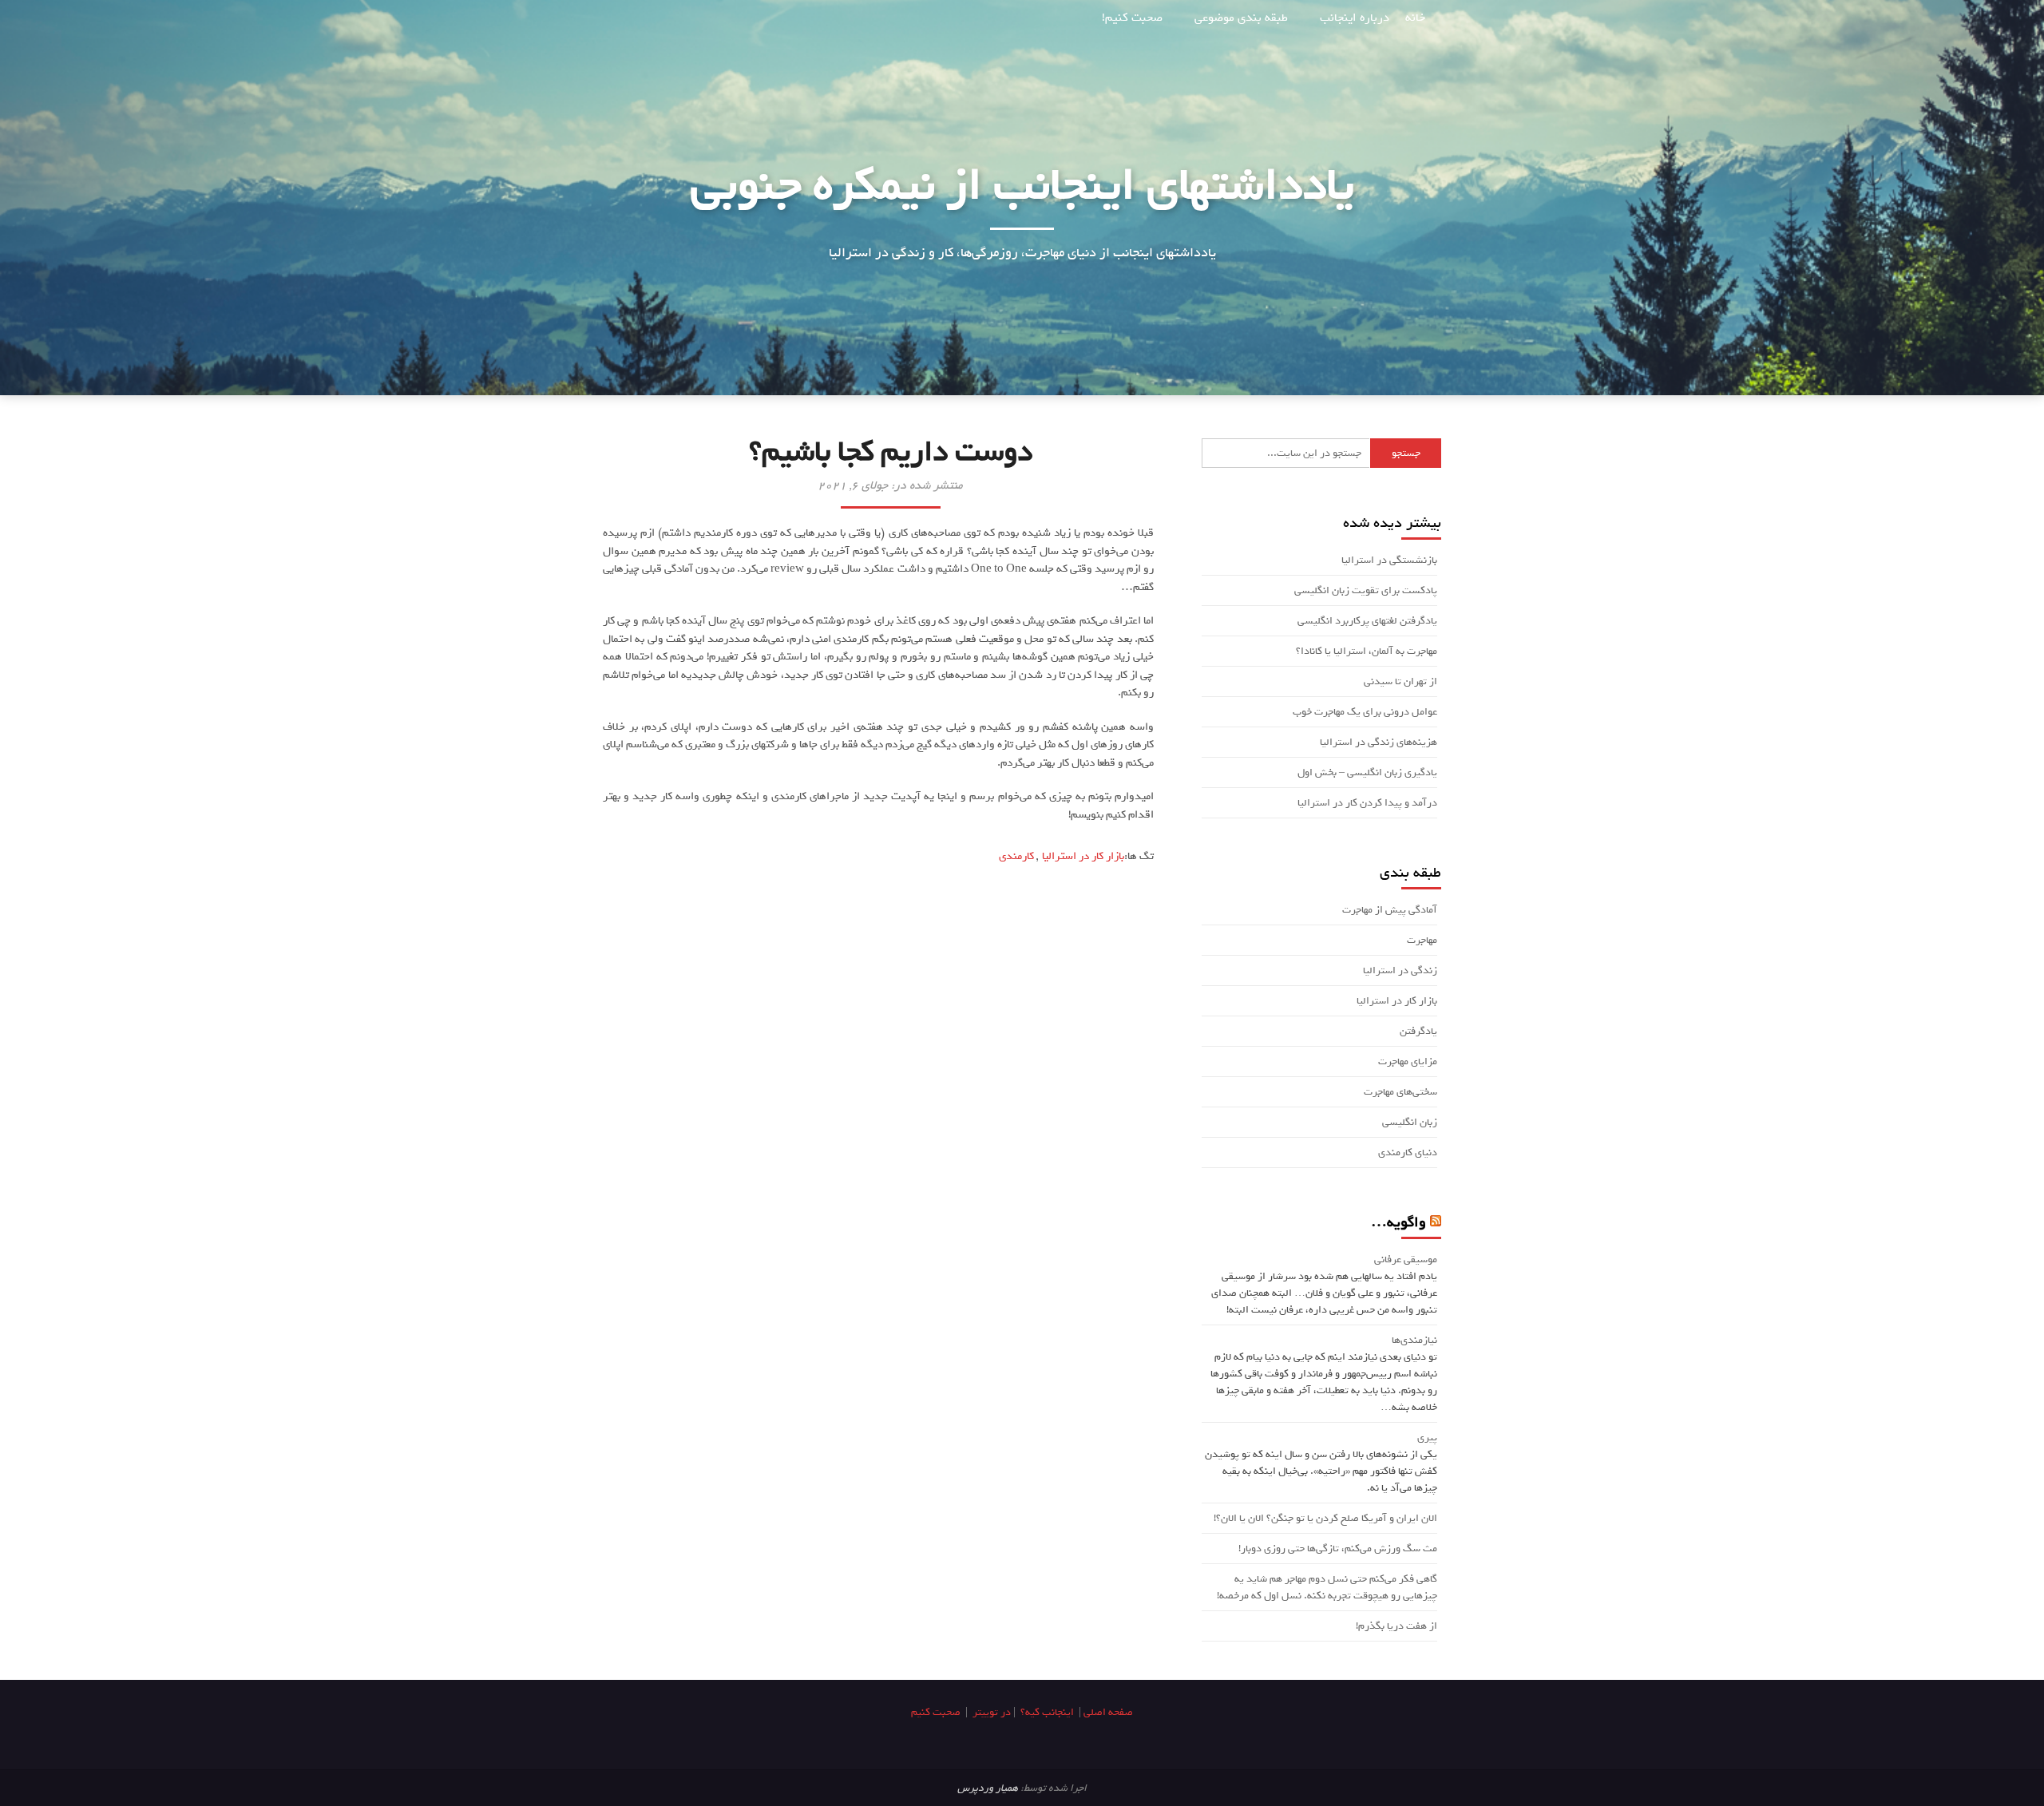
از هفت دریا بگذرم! (1396, 1626)
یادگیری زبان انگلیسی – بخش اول (1367, 772)
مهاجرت (1422, 940)
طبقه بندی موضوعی (1241, 18)
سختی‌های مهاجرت (1400, 1092)
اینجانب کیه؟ (1047, 1712)
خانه (1415, 18)
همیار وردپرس (988, 1788)
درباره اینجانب (1355, 18)
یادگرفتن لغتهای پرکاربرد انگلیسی (1367, 621)
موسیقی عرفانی (1406, 1259)
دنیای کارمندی (1408, 1153)
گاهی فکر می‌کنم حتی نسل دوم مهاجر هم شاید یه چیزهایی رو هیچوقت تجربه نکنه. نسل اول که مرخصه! (1327, 1587)
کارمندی (1016, 856)
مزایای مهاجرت (1408, 1061)
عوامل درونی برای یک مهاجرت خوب (1365, 712)
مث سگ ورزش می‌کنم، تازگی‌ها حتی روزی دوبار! (1338, 1549)
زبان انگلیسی (1410, 1122)
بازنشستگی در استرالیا (1389, 560)
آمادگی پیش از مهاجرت (1390, 910)
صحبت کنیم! (1132, 18)
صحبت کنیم (936, 1712)
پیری (1427, 1438)
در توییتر (992, 1712)
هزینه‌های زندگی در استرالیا (1379, 742)
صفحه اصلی (1108, 1712)
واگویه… (1398, 1222)
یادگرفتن (1418, 1031)
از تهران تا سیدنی (1400, 681)
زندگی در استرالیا (1400, 970)
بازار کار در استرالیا (1083, 856)
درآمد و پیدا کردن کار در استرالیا (1367, 803)
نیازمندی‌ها (1414, 1340)
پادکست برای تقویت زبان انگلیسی (1366, 590)
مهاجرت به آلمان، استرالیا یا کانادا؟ (1367, 651)
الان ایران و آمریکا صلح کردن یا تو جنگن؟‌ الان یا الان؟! (1325, 1518)
